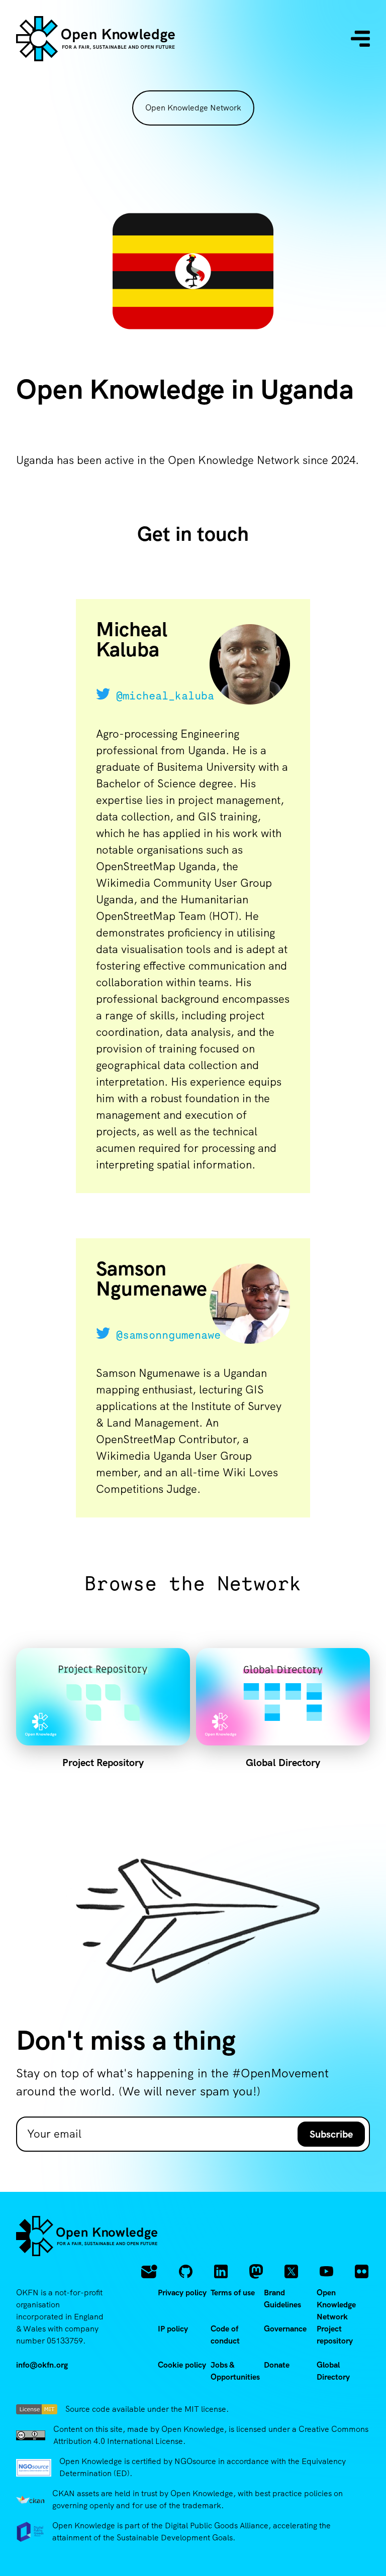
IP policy (173, 2329)
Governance (285, 2329)
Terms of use (233, 2293)
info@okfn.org (42, 2365)
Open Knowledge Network (193, 108)
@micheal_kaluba (163, 695)
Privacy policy (182, 2293)
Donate (277, 2365)
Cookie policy (182, 2365)
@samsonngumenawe (163, 1335)
